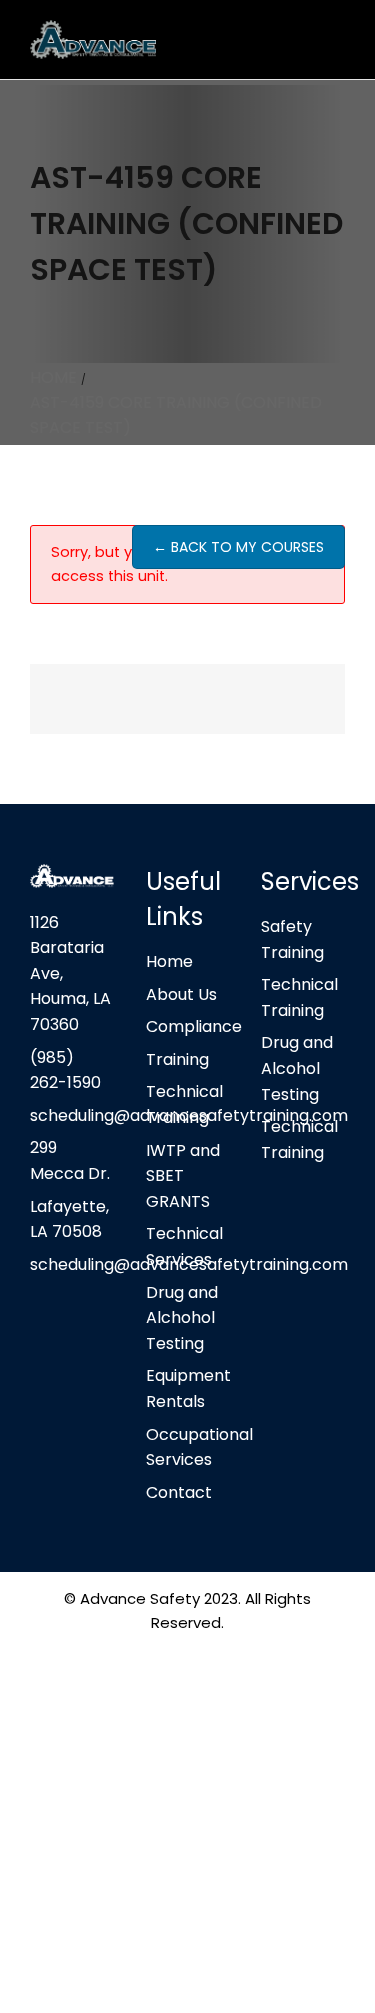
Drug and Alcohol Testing (297, 1068)
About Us (181, 994)
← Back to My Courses (238, 547)
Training (177, 1059)
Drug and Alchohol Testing (182, 1318)
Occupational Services (188, 1447)
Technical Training (184, 1104)
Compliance (188, 1026)
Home (169, 961)
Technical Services (184, 1246)
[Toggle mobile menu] (337, 40)
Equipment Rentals (188, 1388)
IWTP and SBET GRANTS (183, 1176)
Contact (179, 1492)
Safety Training (292, 939)
